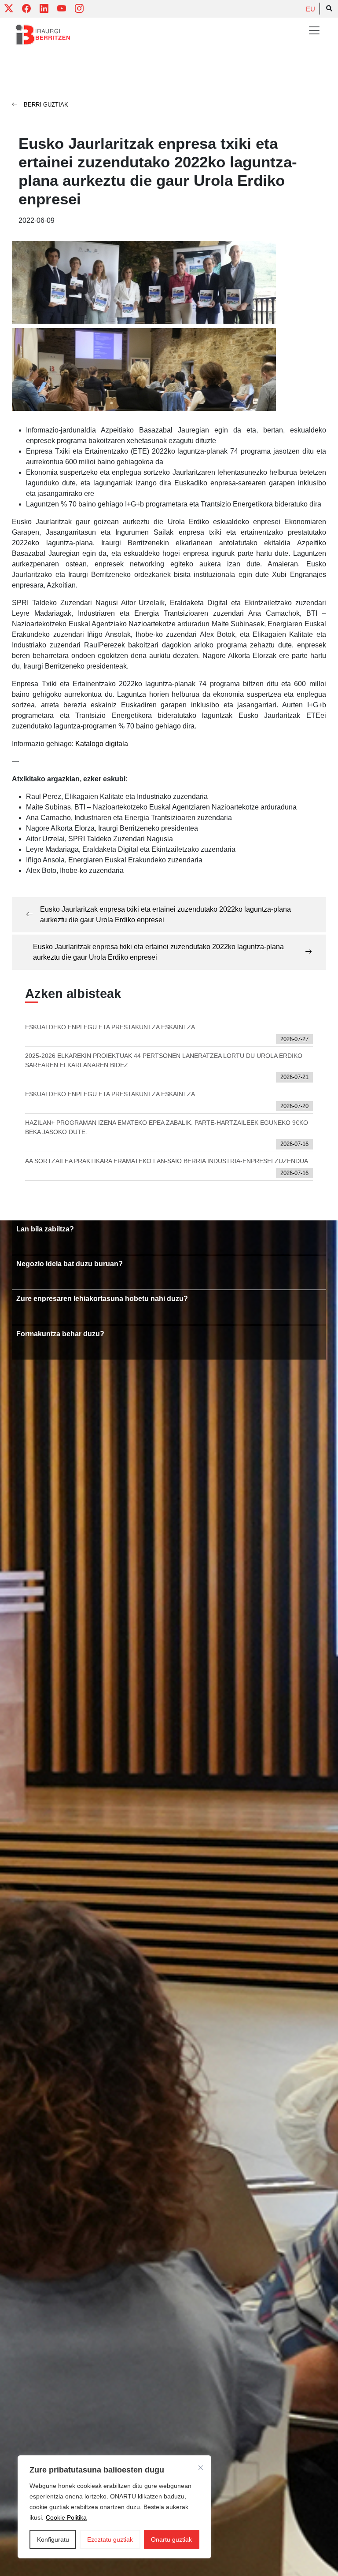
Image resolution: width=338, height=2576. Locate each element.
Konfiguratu (53, 2539)
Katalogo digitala (102, 744)
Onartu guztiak (171, 2539)
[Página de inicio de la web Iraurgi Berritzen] (43, 35)
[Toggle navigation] (314, 30)
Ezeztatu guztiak (110, 2539)
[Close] (201, 2468)
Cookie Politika (66, 2517)
